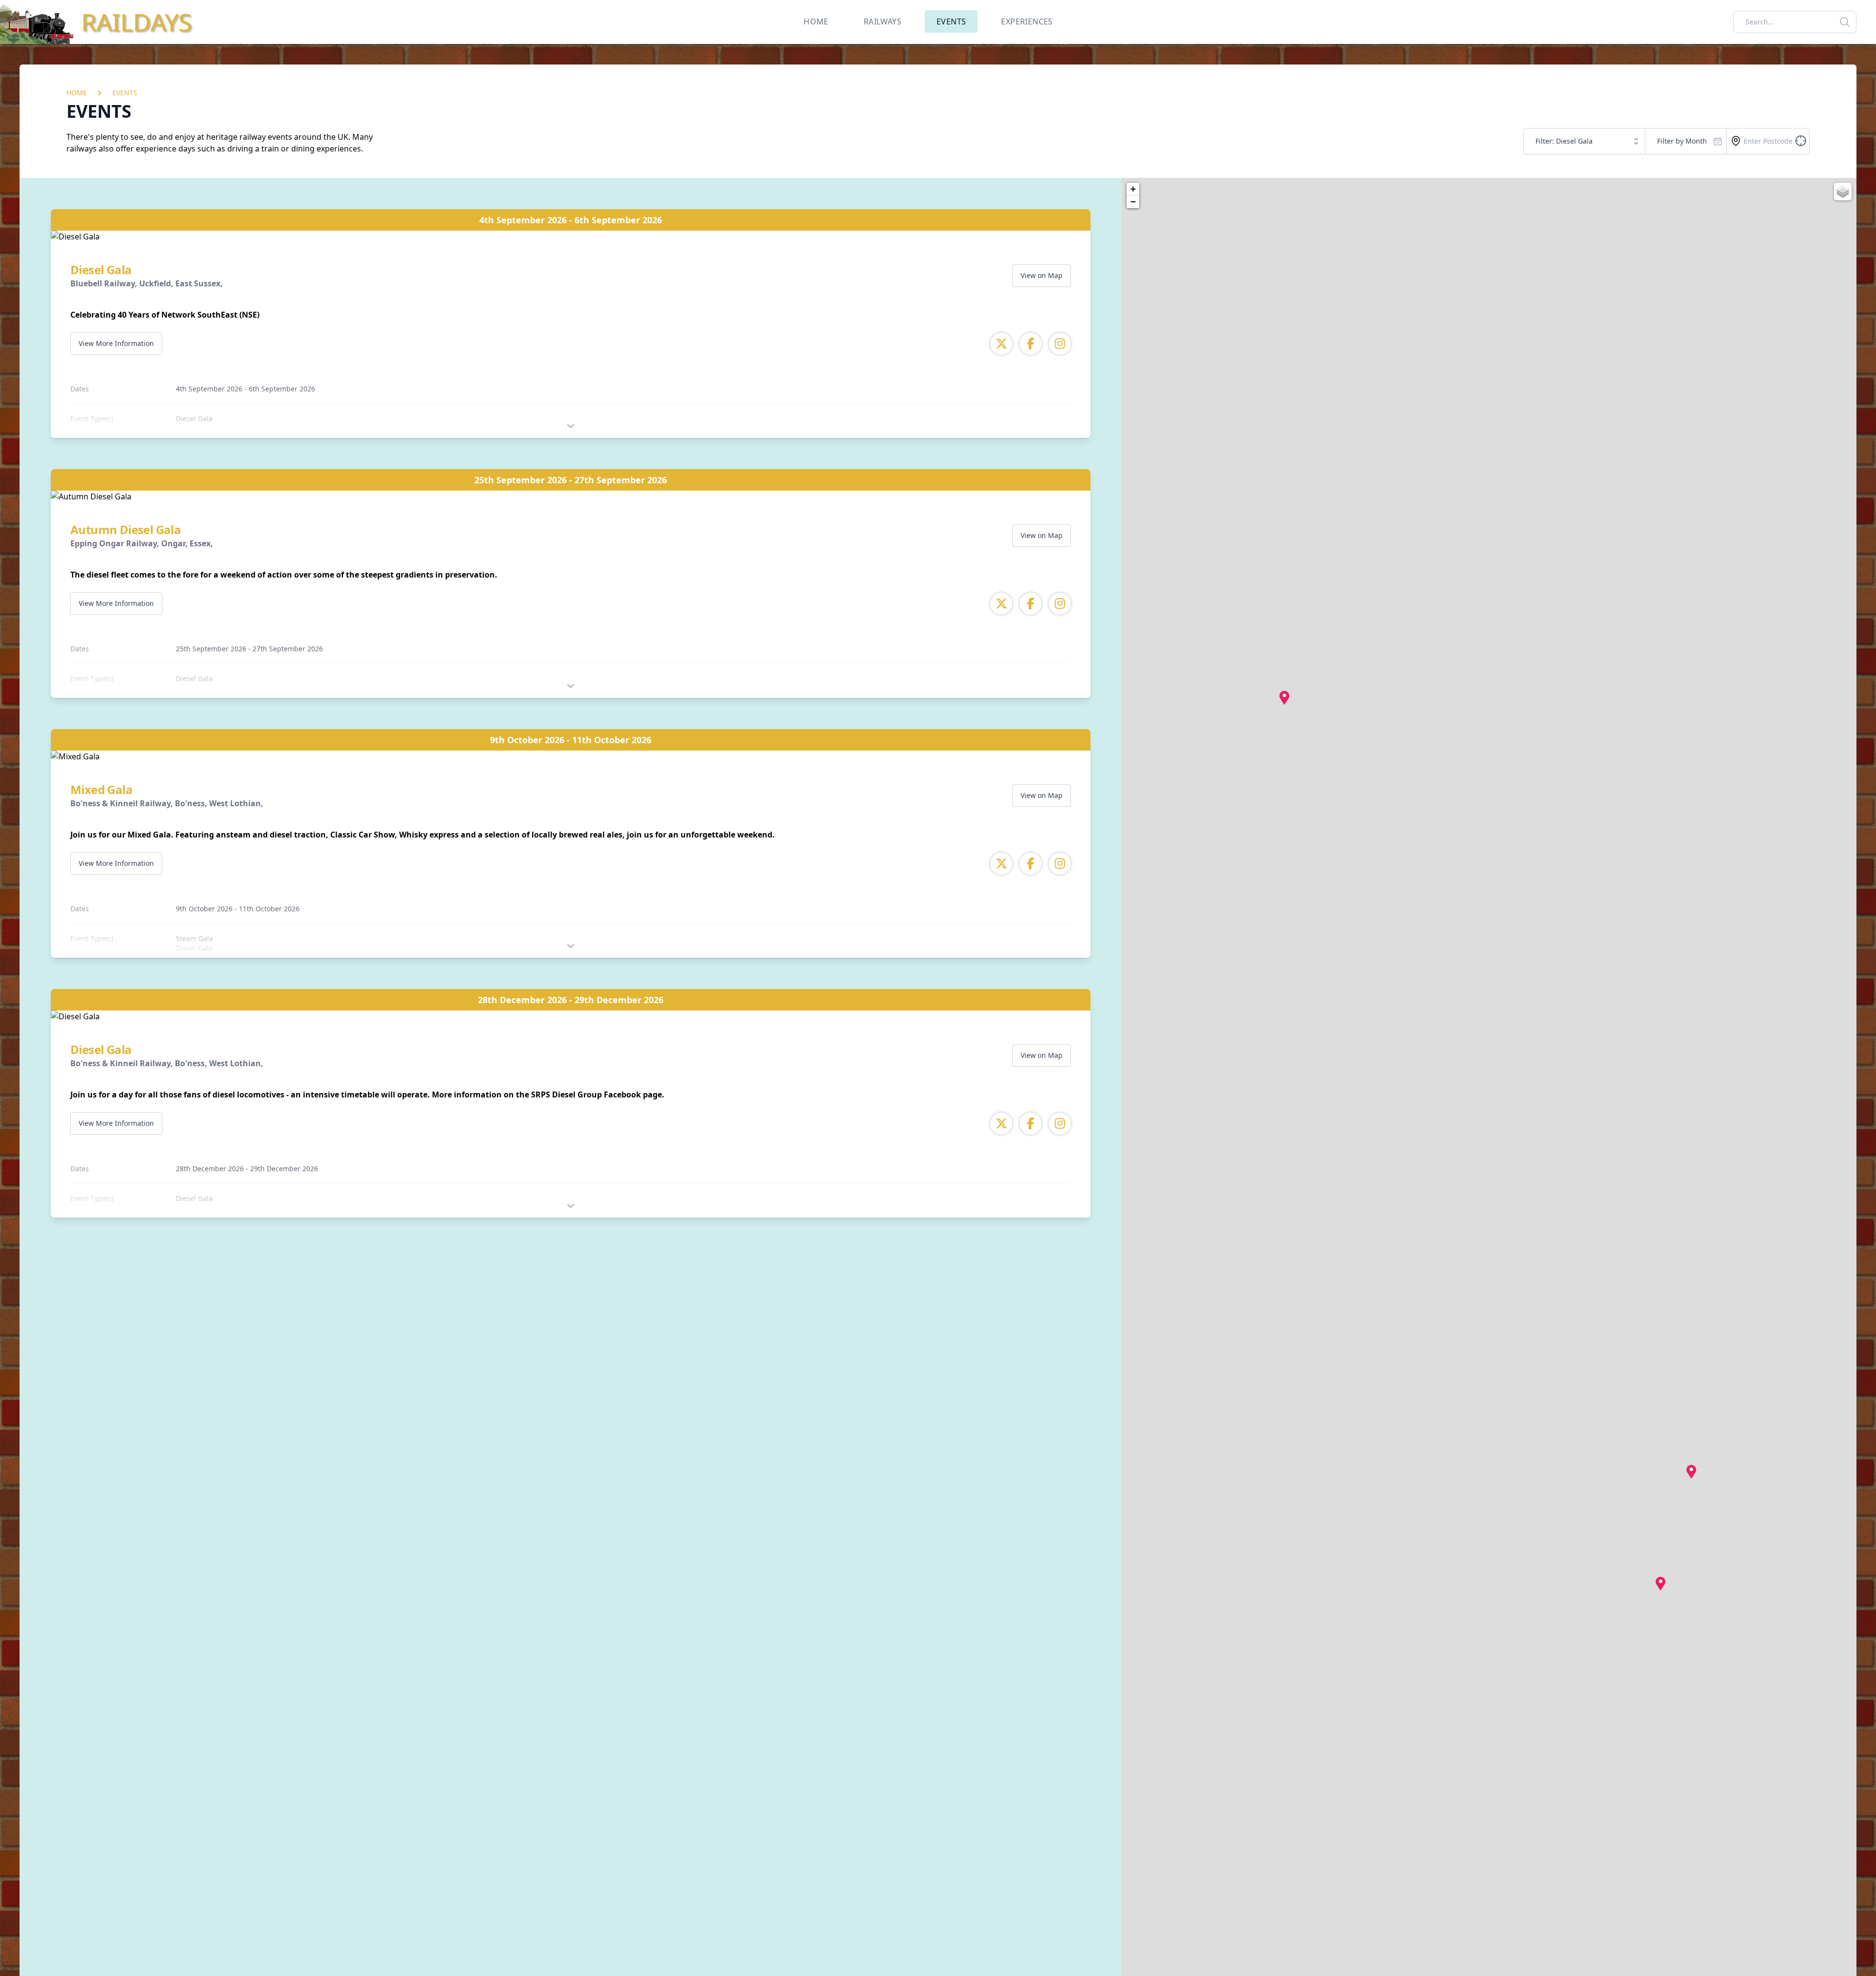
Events (125, 93)
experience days (166, 149)
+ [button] (1133, 189)
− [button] (1133, 202)
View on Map (1042, 275)
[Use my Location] (1736, 141)
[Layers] (1843, 192)
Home (77, 93)
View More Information (116, 343)
